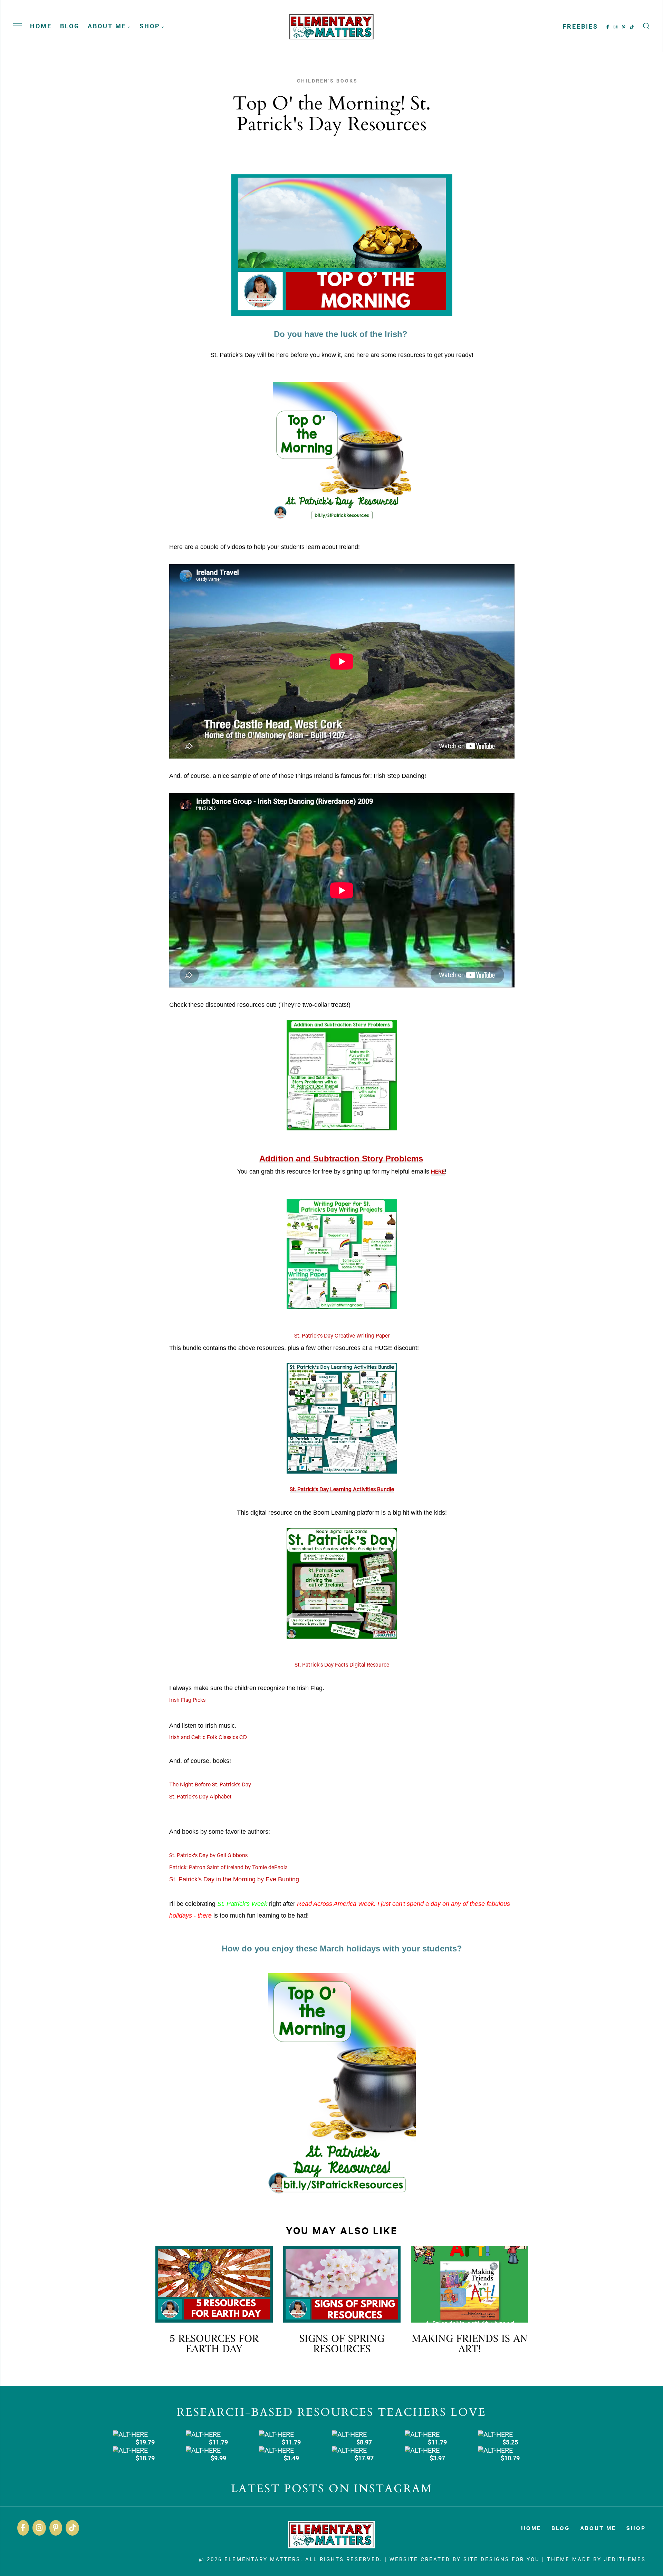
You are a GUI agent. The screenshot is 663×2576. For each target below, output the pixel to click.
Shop (150, 26)
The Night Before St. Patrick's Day (210, 1785)
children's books (327, 81)
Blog (561, 2528)
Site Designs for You (502, 2559)
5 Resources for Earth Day (214, 2344)
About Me (107, 26)
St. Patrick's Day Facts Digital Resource (342, 1666)
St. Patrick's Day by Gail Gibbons (208, 1856)
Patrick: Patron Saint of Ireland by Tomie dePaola (228, 1868)
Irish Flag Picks (187, 1701)
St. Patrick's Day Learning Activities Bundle (342, 1490)
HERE (438, 1173)
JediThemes (625, 2559)
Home (41, 26)
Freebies (580, 26)
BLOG (70, 26)
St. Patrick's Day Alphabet (200, 1797)
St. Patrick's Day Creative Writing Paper (342, 1337)
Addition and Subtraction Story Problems (341, 1159)
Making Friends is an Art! (470, 2344)
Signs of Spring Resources (342, 2344)
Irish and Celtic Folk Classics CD (208, 1738)
